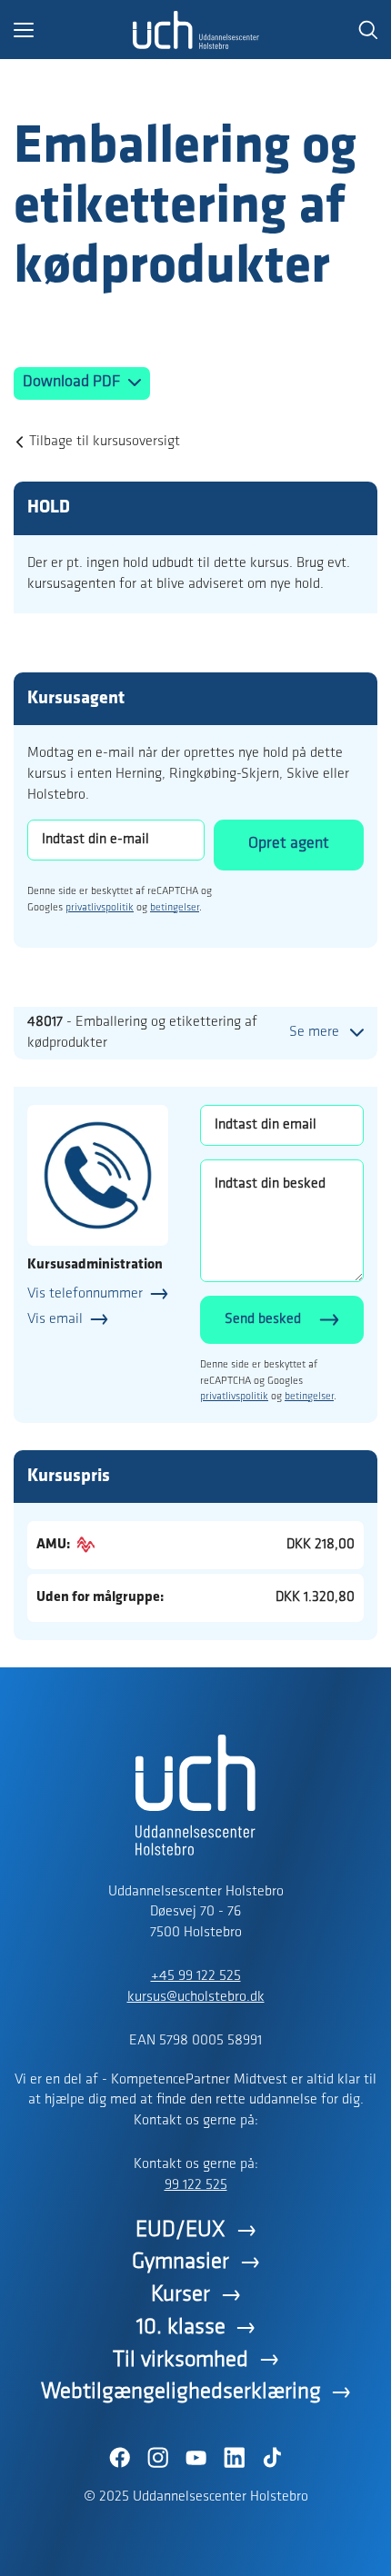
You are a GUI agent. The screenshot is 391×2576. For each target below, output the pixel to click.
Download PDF (73, 383)
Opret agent (289, 844)
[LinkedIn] (234, 2458)
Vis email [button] (55, 1319)
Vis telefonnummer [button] (85, 1294)
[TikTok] (272, 2458)
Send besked (263, 1319)
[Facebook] (119, 2458)
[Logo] (195, 30)
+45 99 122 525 (196, 1976)
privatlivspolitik (100, 908)
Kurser (180, 2295)
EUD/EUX (180, 2230)
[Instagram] (157, 2458)
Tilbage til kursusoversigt (105, 442)
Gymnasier (180, 2262)
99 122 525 (196, 2185)
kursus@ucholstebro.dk (196, 1997)
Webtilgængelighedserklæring (181, 2392)
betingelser (175, 908)
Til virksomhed (180, 2360)
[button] (73, 30)
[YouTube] (195, 2458)
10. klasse (181, 2327)
